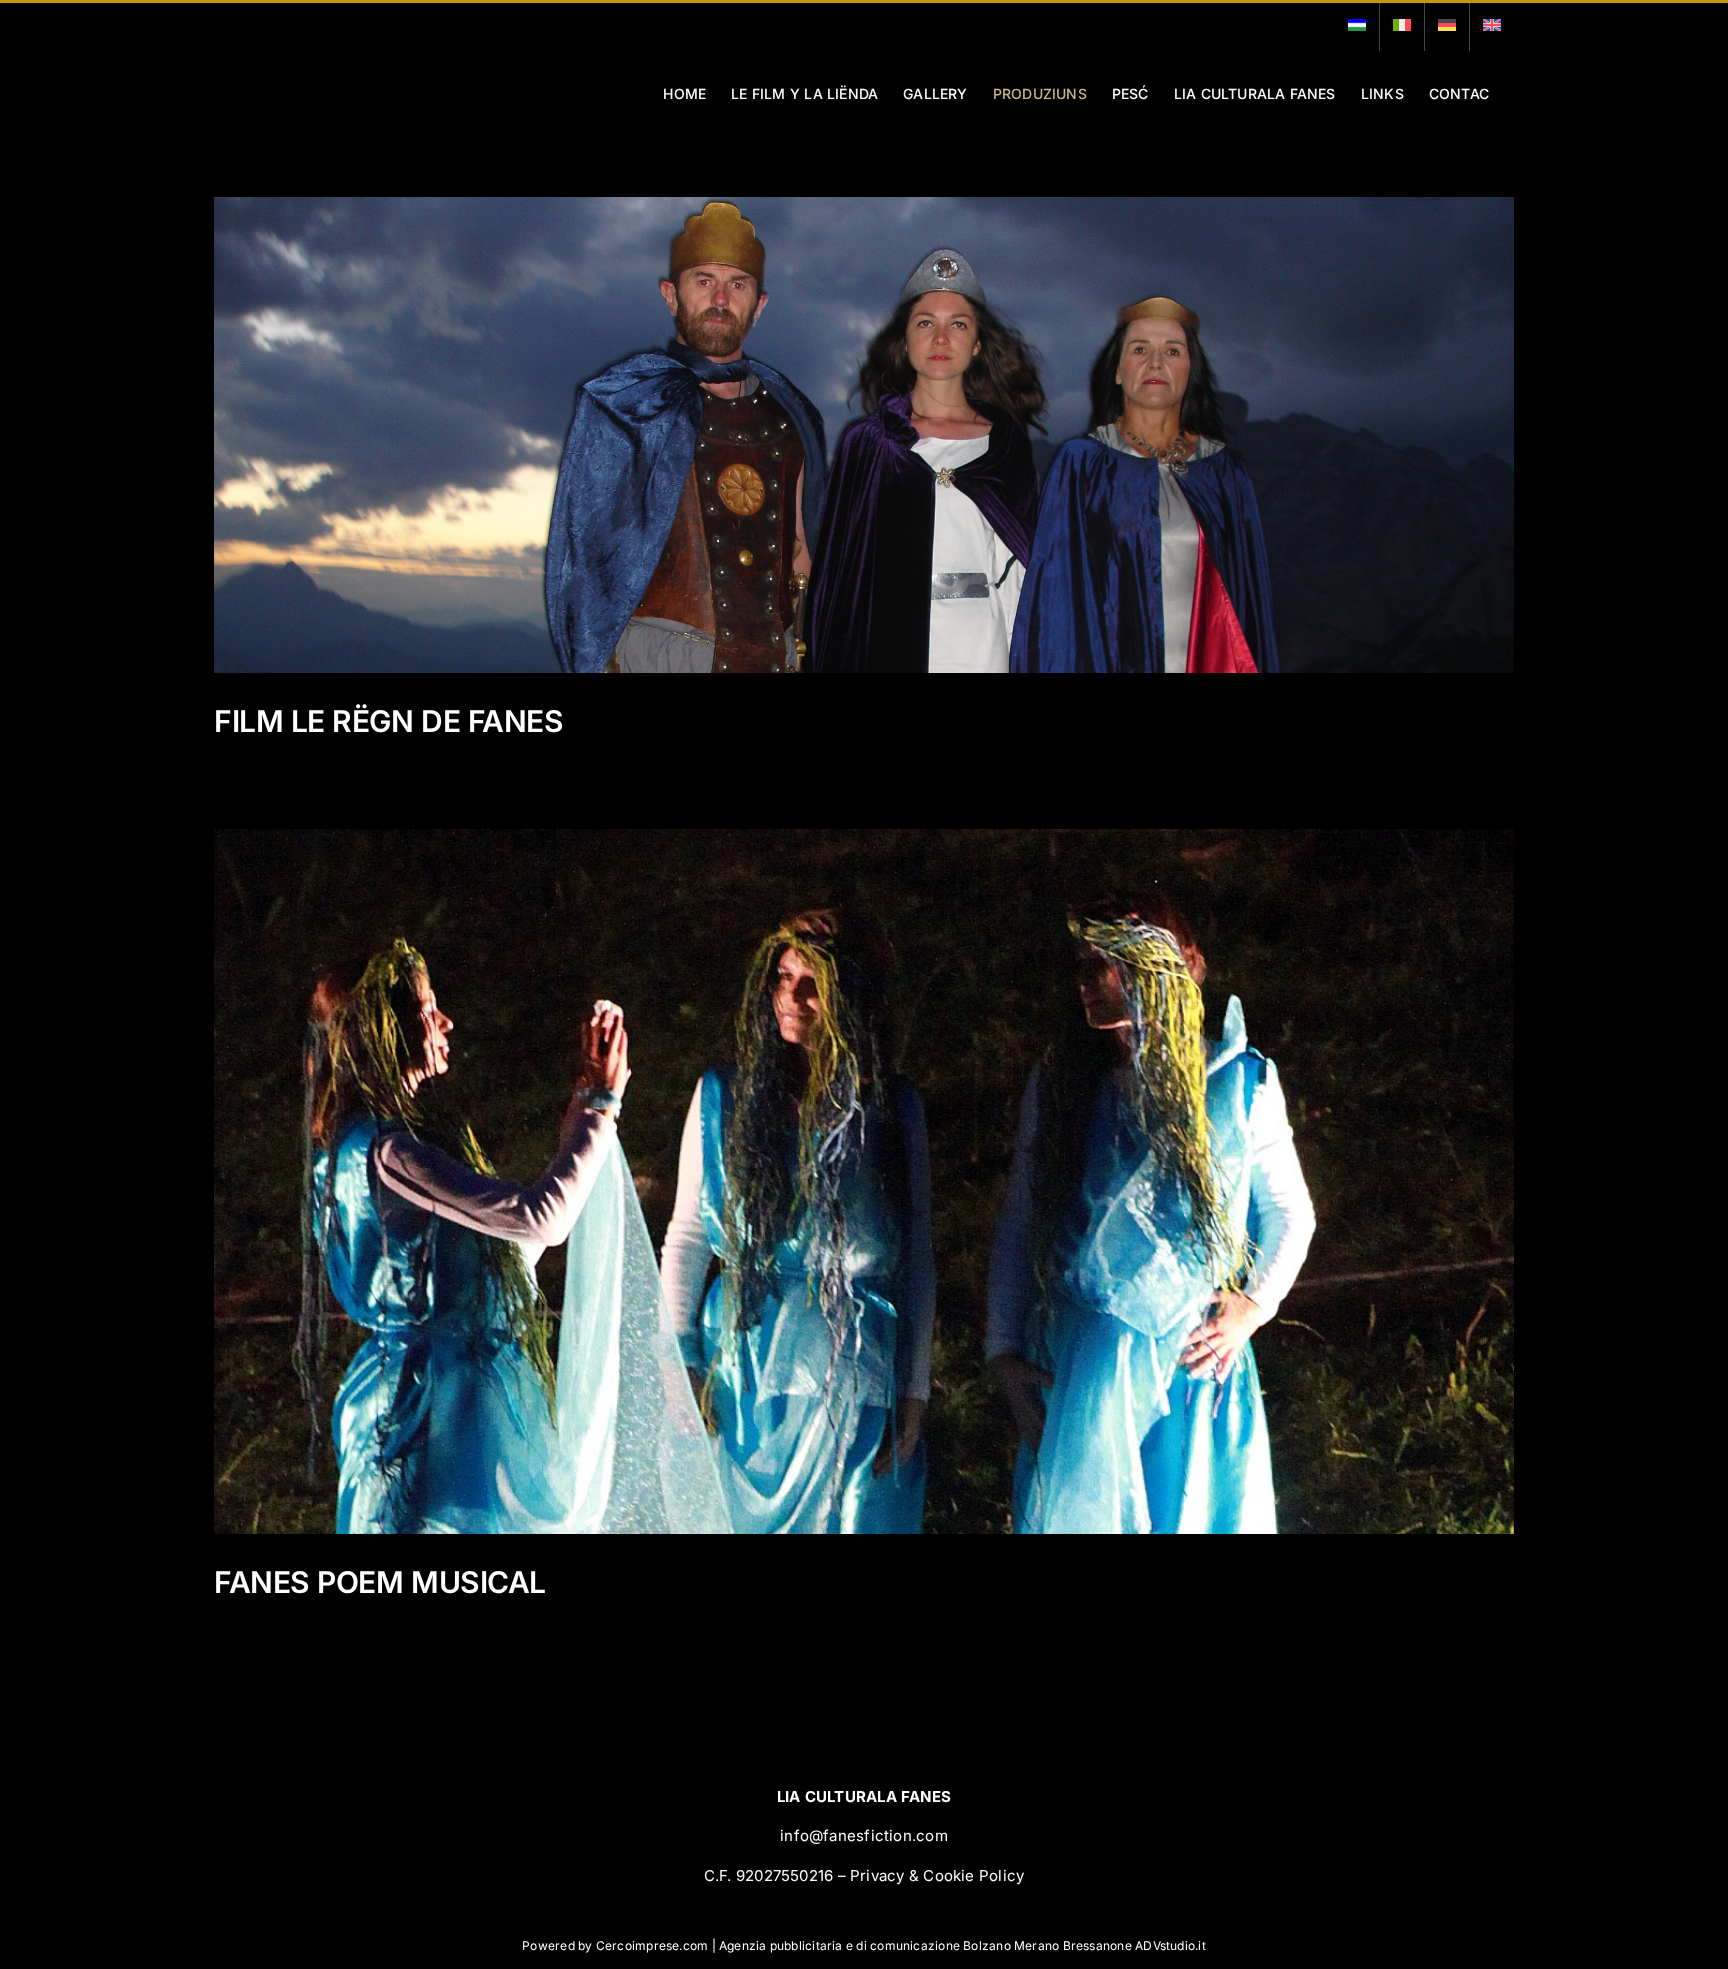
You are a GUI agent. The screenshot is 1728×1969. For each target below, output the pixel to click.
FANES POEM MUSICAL (380, 1582)
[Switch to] (1357, 27)
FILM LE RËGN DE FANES (389, 721)
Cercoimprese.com (652, 1945)
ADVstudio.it (1170, 1945)
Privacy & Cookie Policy (937, 1875)
